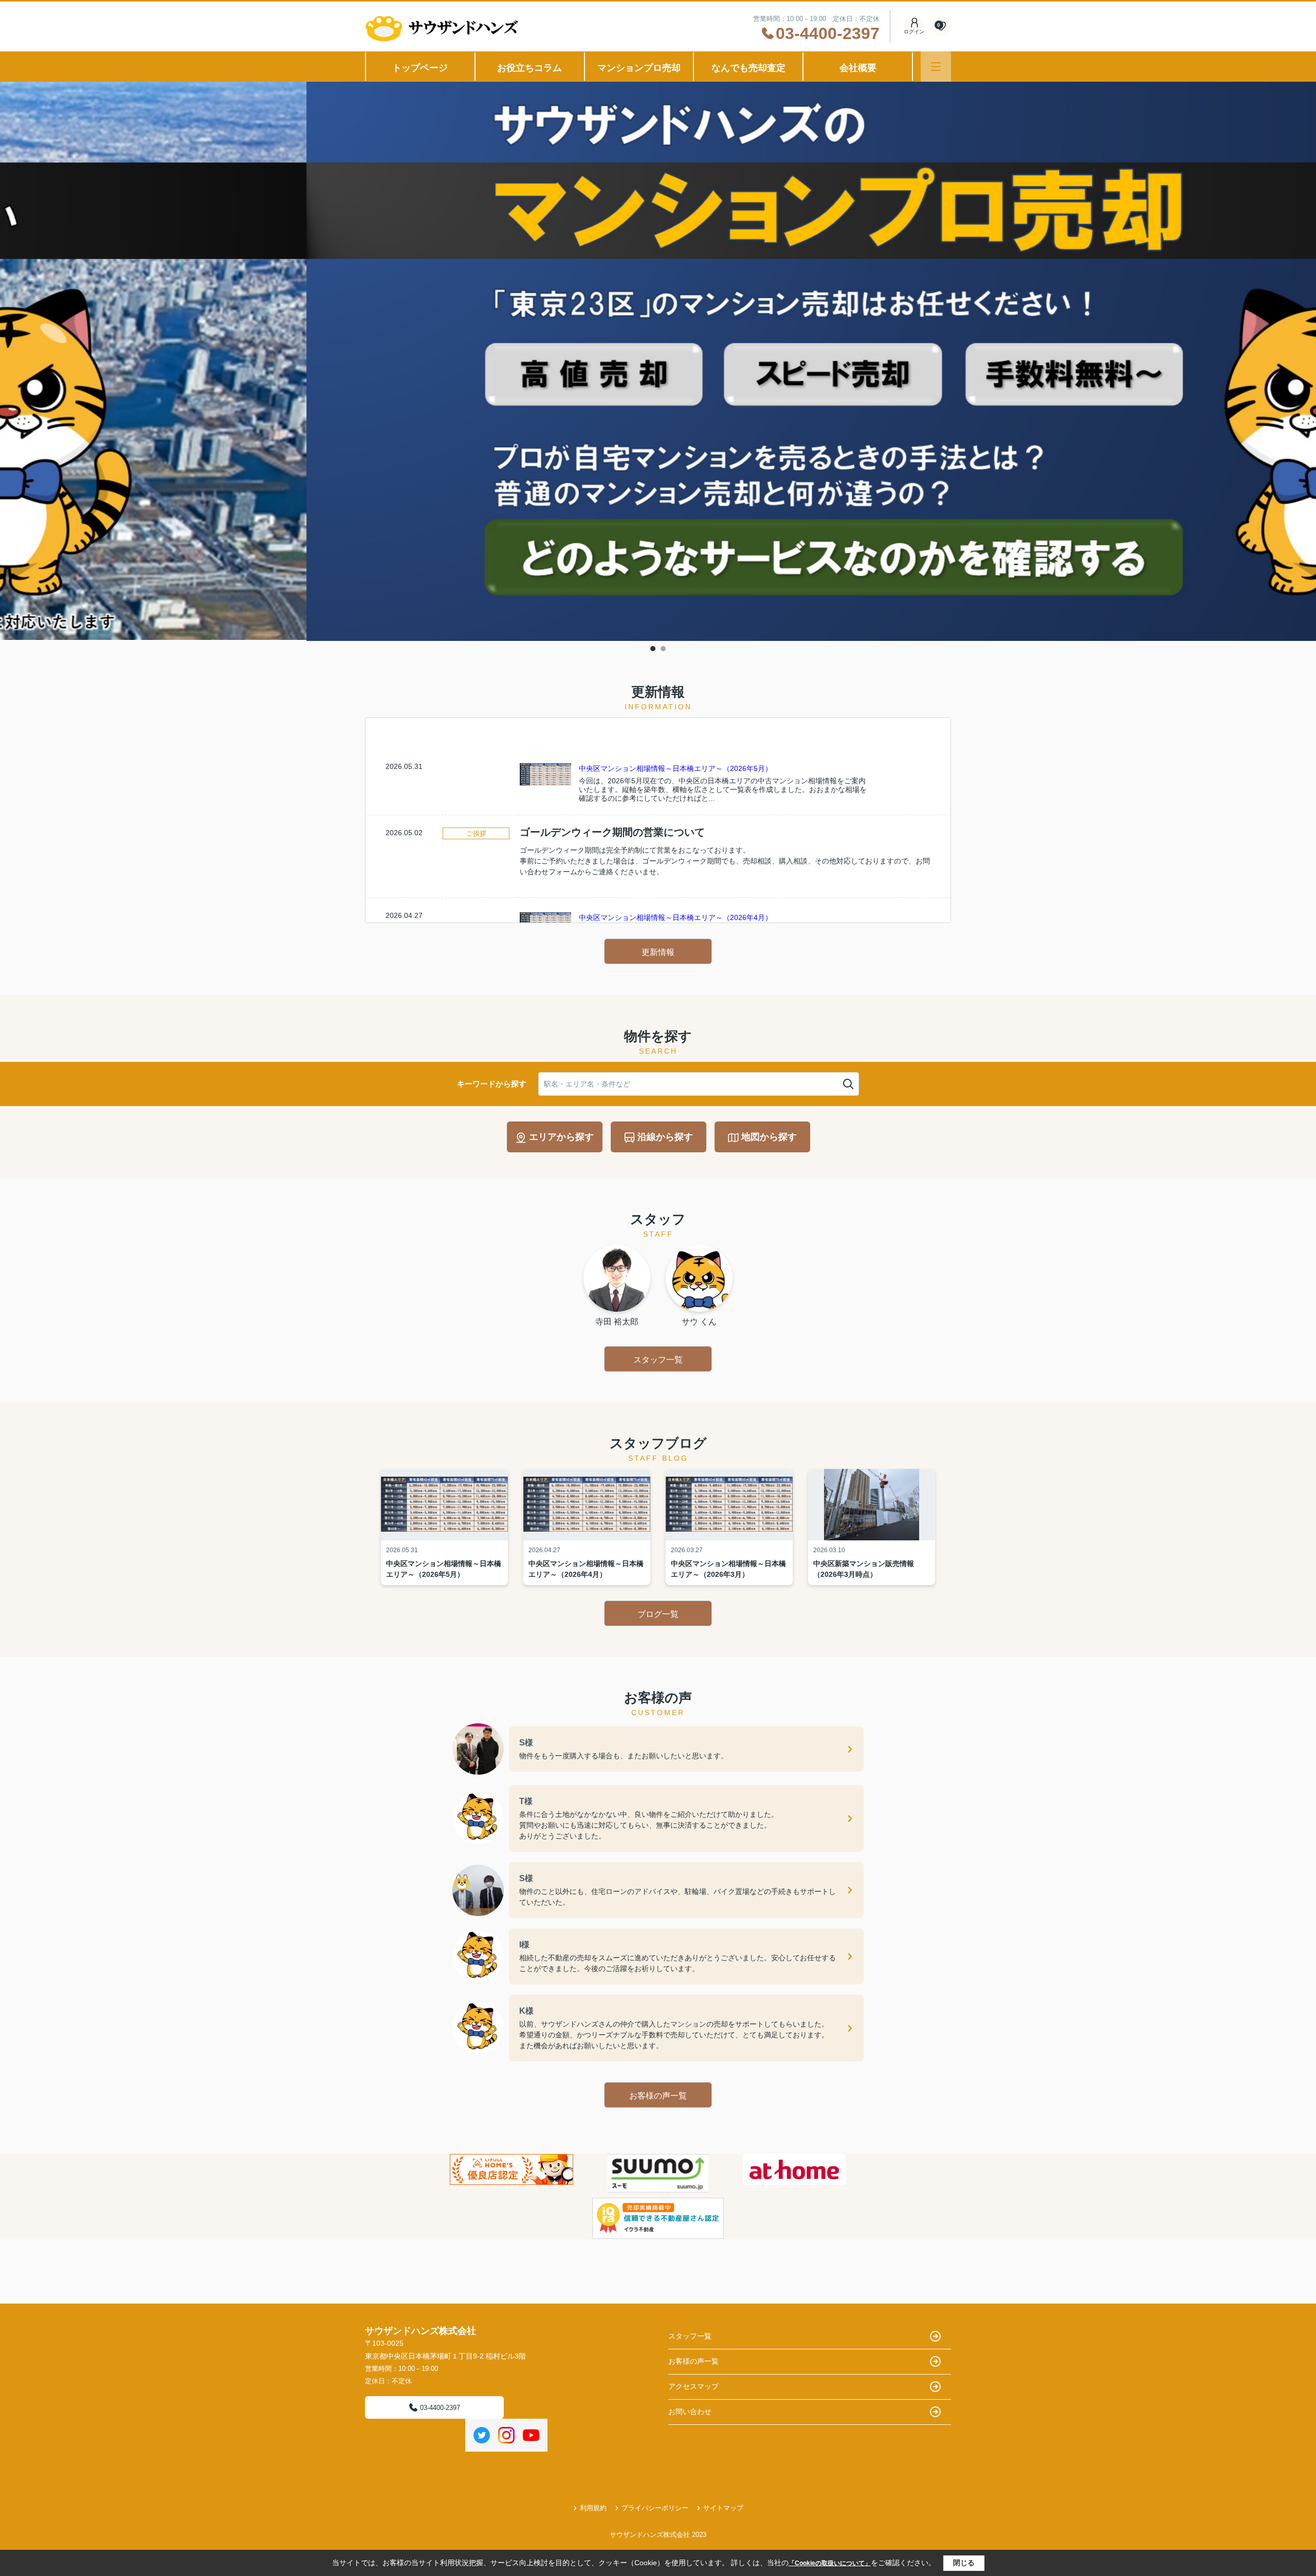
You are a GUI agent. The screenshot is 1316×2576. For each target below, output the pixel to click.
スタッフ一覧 (658, 1360)
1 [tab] (653, 649)
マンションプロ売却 (639, 68)
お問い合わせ (690, 2412)
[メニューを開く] (936, 67)
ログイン (914, 32)
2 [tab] (663, 649)
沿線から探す (665, 1137)
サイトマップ (723, 2508)
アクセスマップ (693, 2386)
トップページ (420, 68)
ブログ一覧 (658, 1614)
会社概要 (858, 68)
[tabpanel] (658, 362)
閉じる (964, 2563)
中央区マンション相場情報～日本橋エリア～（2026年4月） (675, 917)
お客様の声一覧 (658, 2096)
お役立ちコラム (529, 68)
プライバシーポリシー (655, 2508)
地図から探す (769, 1137)
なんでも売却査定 (748, 68)
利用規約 (593, 2508)
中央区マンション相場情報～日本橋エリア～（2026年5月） (675, 768)
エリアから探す (561, 1137)
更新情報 (658, 952)
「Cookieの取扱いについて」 (830, 2563)
